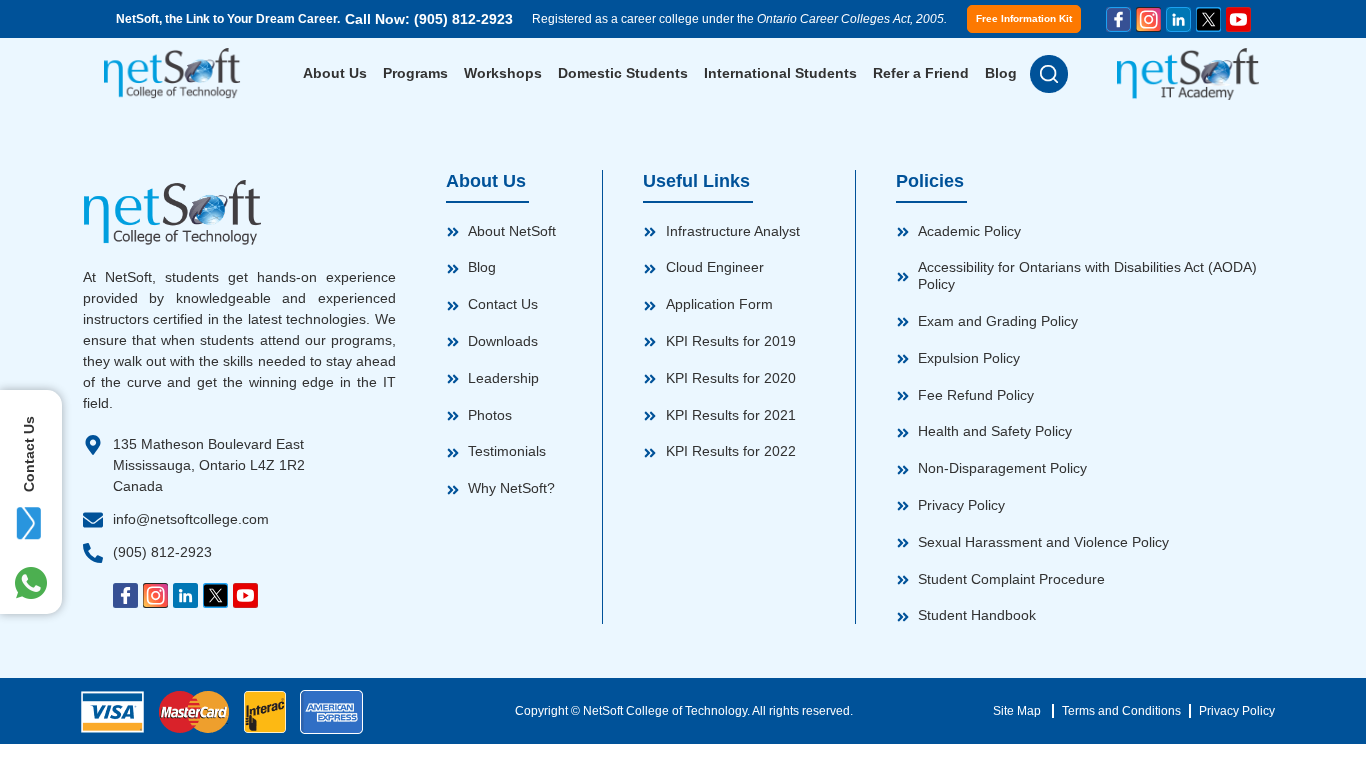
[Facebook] (1118, 19)
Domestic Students (623, 73)
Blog (1001, 73)
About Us (335, 73)
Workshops (503, 73)
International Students (780, 73)
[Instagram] (1148, 19)
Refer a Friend (921, 73)
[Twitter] (1208, 19)
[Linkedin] (1178, 19)
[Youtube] (1238, 19)
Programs (415, 73)
